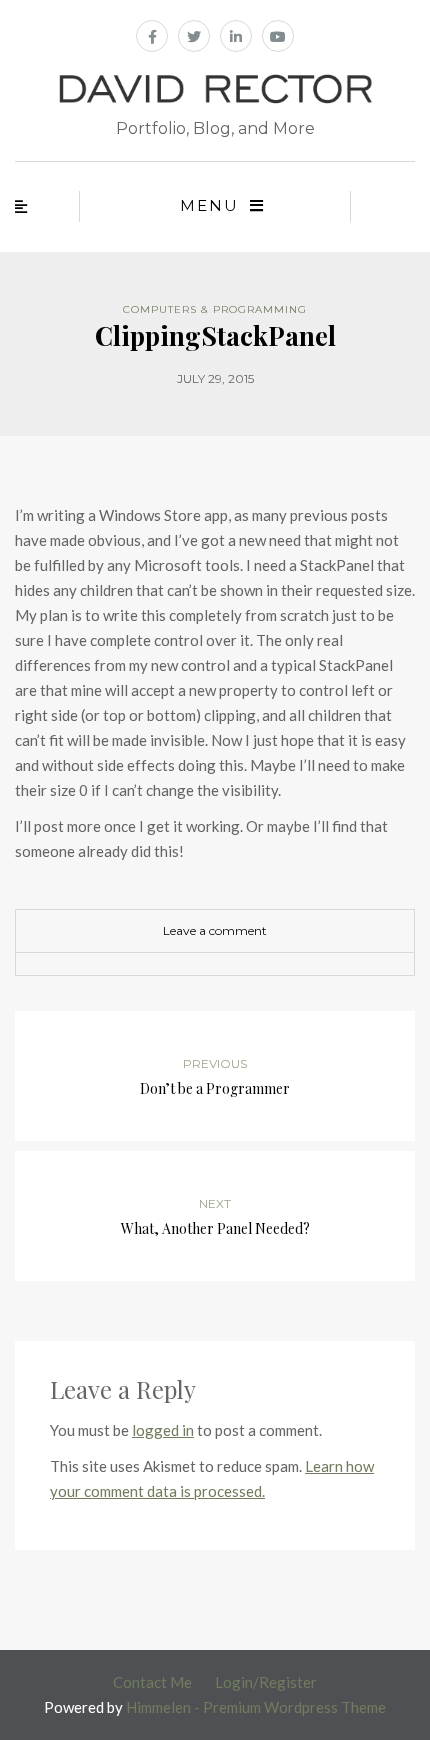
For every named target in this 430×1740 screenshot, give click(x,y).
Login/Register (266, 1682)
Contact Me (152, 1682)
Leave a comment (215, 930)
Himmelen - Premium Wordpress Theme (256, 1707)
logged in (163, 1430)
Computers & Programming (215, 309)
